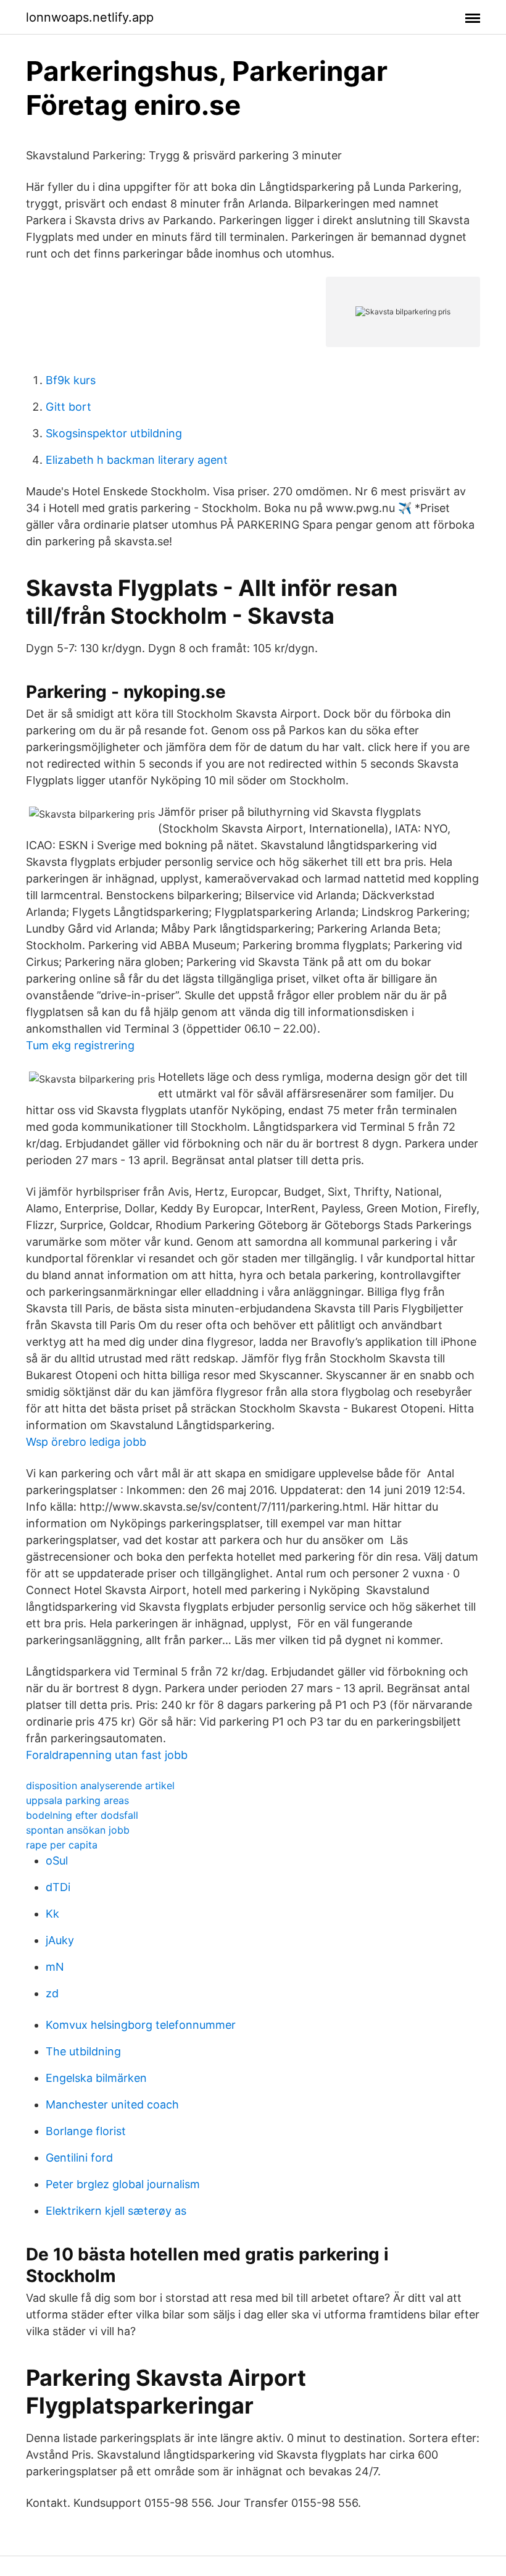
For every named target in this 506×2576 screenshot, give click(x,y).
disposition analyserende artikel (100, 1785)
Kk (52, 1914)
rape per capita (62, 1845)
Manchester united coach (112, 2104)
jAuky (60, 1940)
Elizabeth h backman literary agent (137, 460)
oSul (57, 1861)
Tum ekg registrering (80, 1045)
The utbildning (83, 2051)
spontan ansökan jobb (78, 1830)
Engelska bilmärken (96, 2078)
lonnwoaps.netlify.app (90, 17)
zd (52, 1993)
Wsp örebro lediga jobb (86, 1442)
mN (55, 1967)
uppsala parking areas (77, 1800)
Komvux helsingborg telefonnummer (141, 2025)
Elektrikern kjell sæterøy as (116, 2211)
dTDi (58, 1887)
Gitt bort (68, 407)
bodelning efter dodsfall (82, 1815)
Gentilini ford (79, 2158)
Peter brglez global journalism (123, 2184)
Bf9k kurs (71, 380)
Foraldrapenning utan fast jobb (107, 1755)
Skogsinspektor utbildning (114, 433)
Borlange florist (86, 2131)
